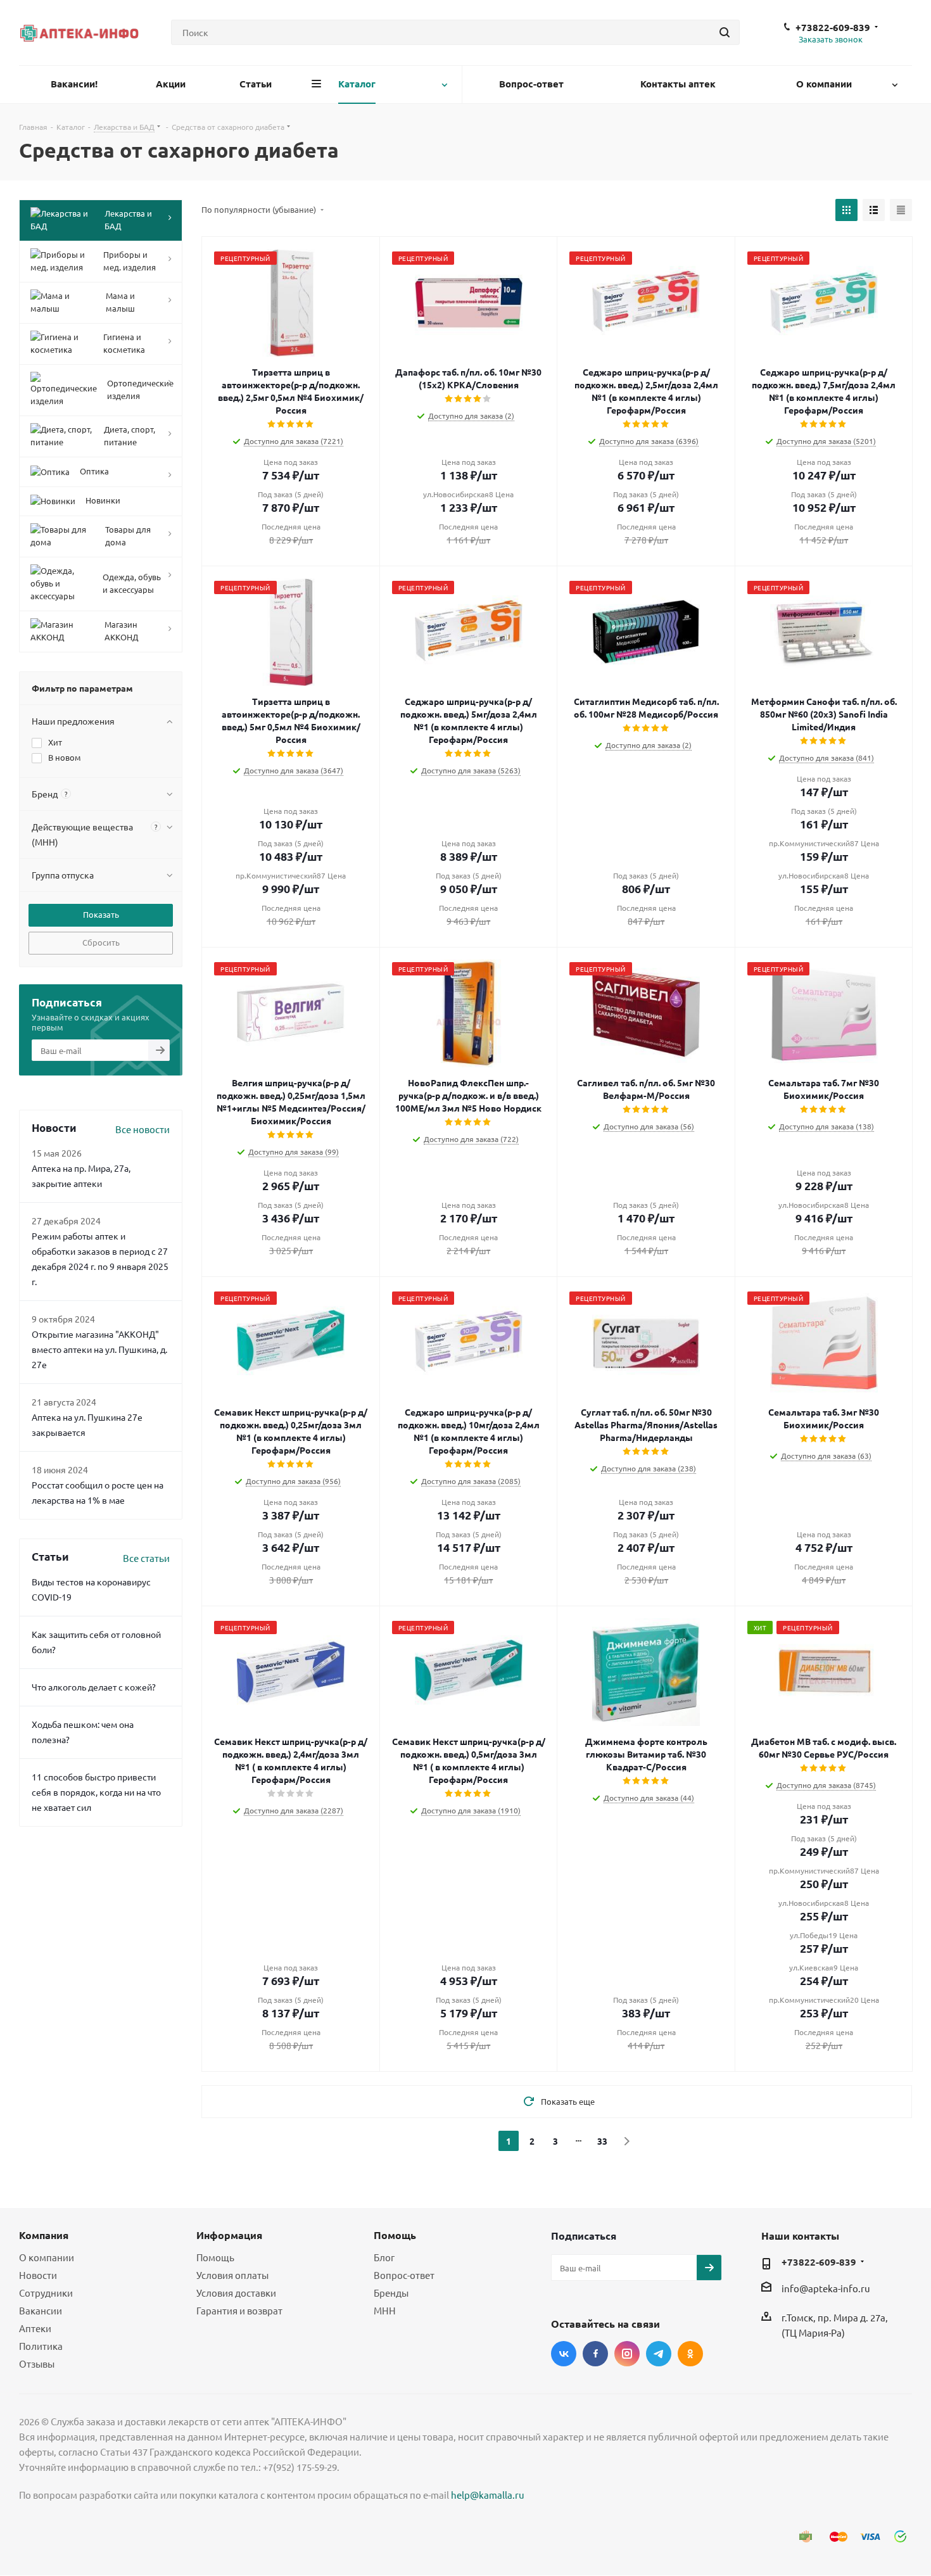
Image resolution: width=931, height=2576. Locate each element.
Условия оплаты (232, 2275)
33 (602, 2141)
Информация (229, 2235)
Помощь (215, 2257)
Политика (41, 2346)
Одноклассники (690, 2354)
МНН (385, 2310)
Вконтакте (564, 2354)
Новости (38, 2275)
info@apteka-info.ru (826, 2288)
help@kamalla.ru (488, 2495)
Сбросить (101, 942)
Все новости (142, 1129)
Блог (384, 2257)
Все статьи (146, 1558)
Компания (44, 2235)
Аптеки (35, 2328)
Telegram (659, 2354)
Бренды (391, 2293)
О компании (47, 2257)
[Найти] (725, 32)
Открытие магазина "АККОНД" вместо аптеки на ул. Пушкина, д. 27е (99, 1349)
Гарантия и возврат (239, 2310)
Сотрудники (46, 2293)
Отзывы (37, 2363)
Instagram (627, 2354)
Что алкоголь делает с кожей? (94, 1687)
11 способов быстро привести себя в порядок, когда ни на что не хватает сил (96, 1792)
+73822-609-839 (833, 27)
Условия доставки (236, 2293)
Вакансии (41, 2310)
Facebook (595, 2354)
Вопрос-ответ (404, 2275)
